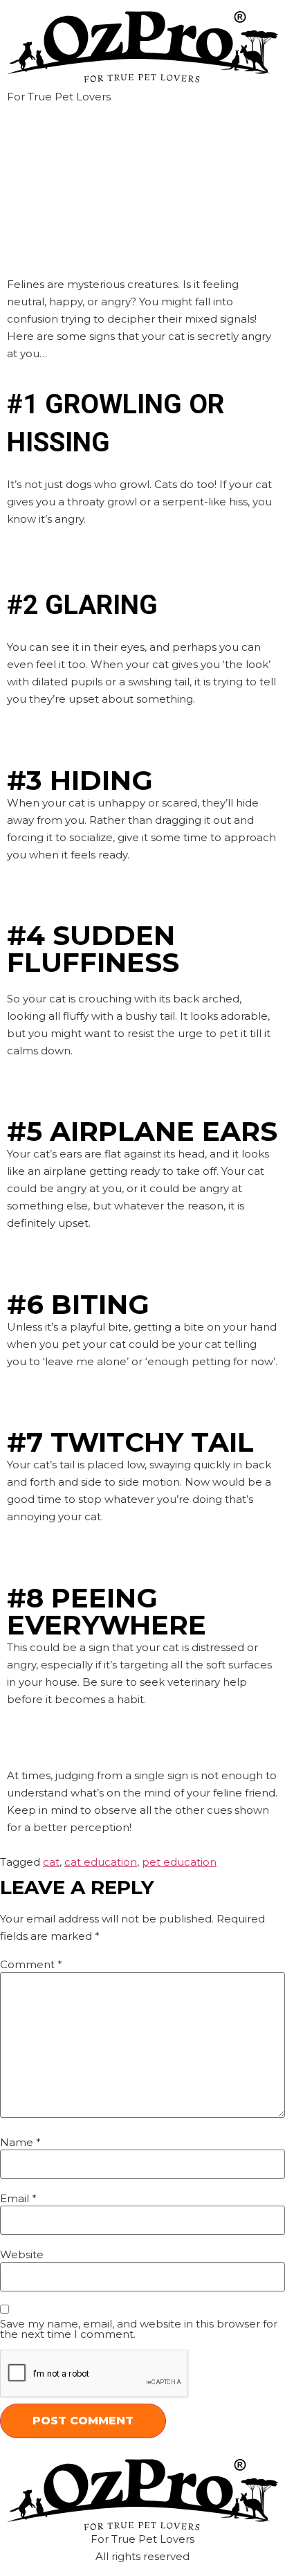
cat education (101, 1862)
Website (22, 2254)
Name (20, 2142)
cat (51, 1862)
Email (18, 2198)
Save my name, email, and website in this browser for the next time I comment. (139, 2329)
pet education (179, 1862)
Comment (31, 1964)
